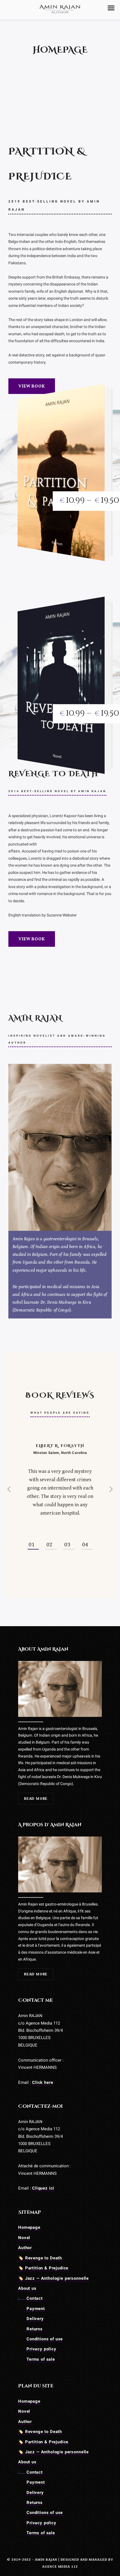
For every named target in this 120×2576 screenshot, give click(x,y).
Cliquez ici (43, 2188)
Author (25, 2248)
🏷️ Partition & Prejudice (43, 2268)
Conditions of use (45, 2339)
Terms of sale (41, 2359)
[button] (111, 8)
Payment (36, 2309)
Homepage (29, 2227)
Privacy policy (41, 2349)
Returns (35, 2329)
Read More (36, 1799)
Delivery (35, 2319)
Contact (35, 2298)
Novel (24, 2238)
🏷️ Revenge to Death (40, 2258)
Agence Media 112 (60, 2567)
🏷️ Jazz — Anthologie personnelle (53, 2278)
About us (27, 2288)
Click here (43, 2082)
